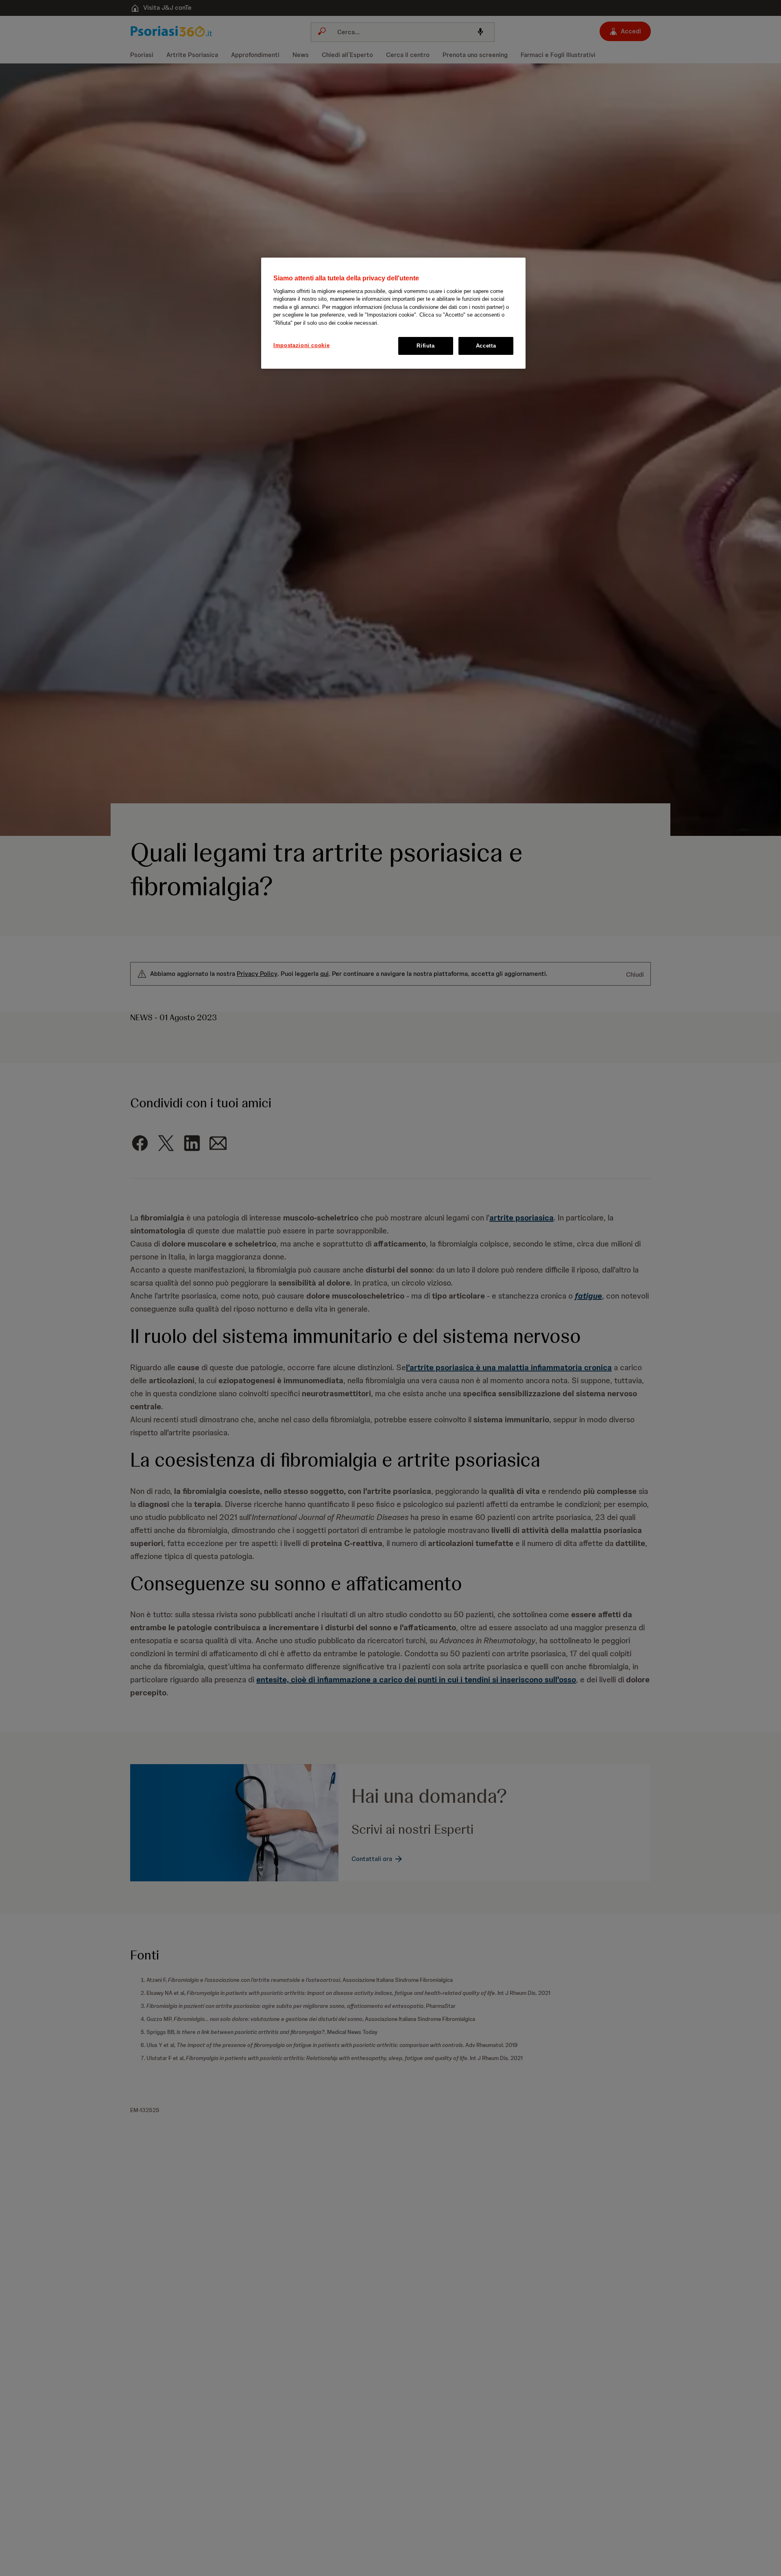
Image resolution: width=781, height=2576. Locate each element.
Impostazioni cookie (301, 345)
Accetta (486, 346)
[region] (393, 313)
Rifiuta (426, 346)
